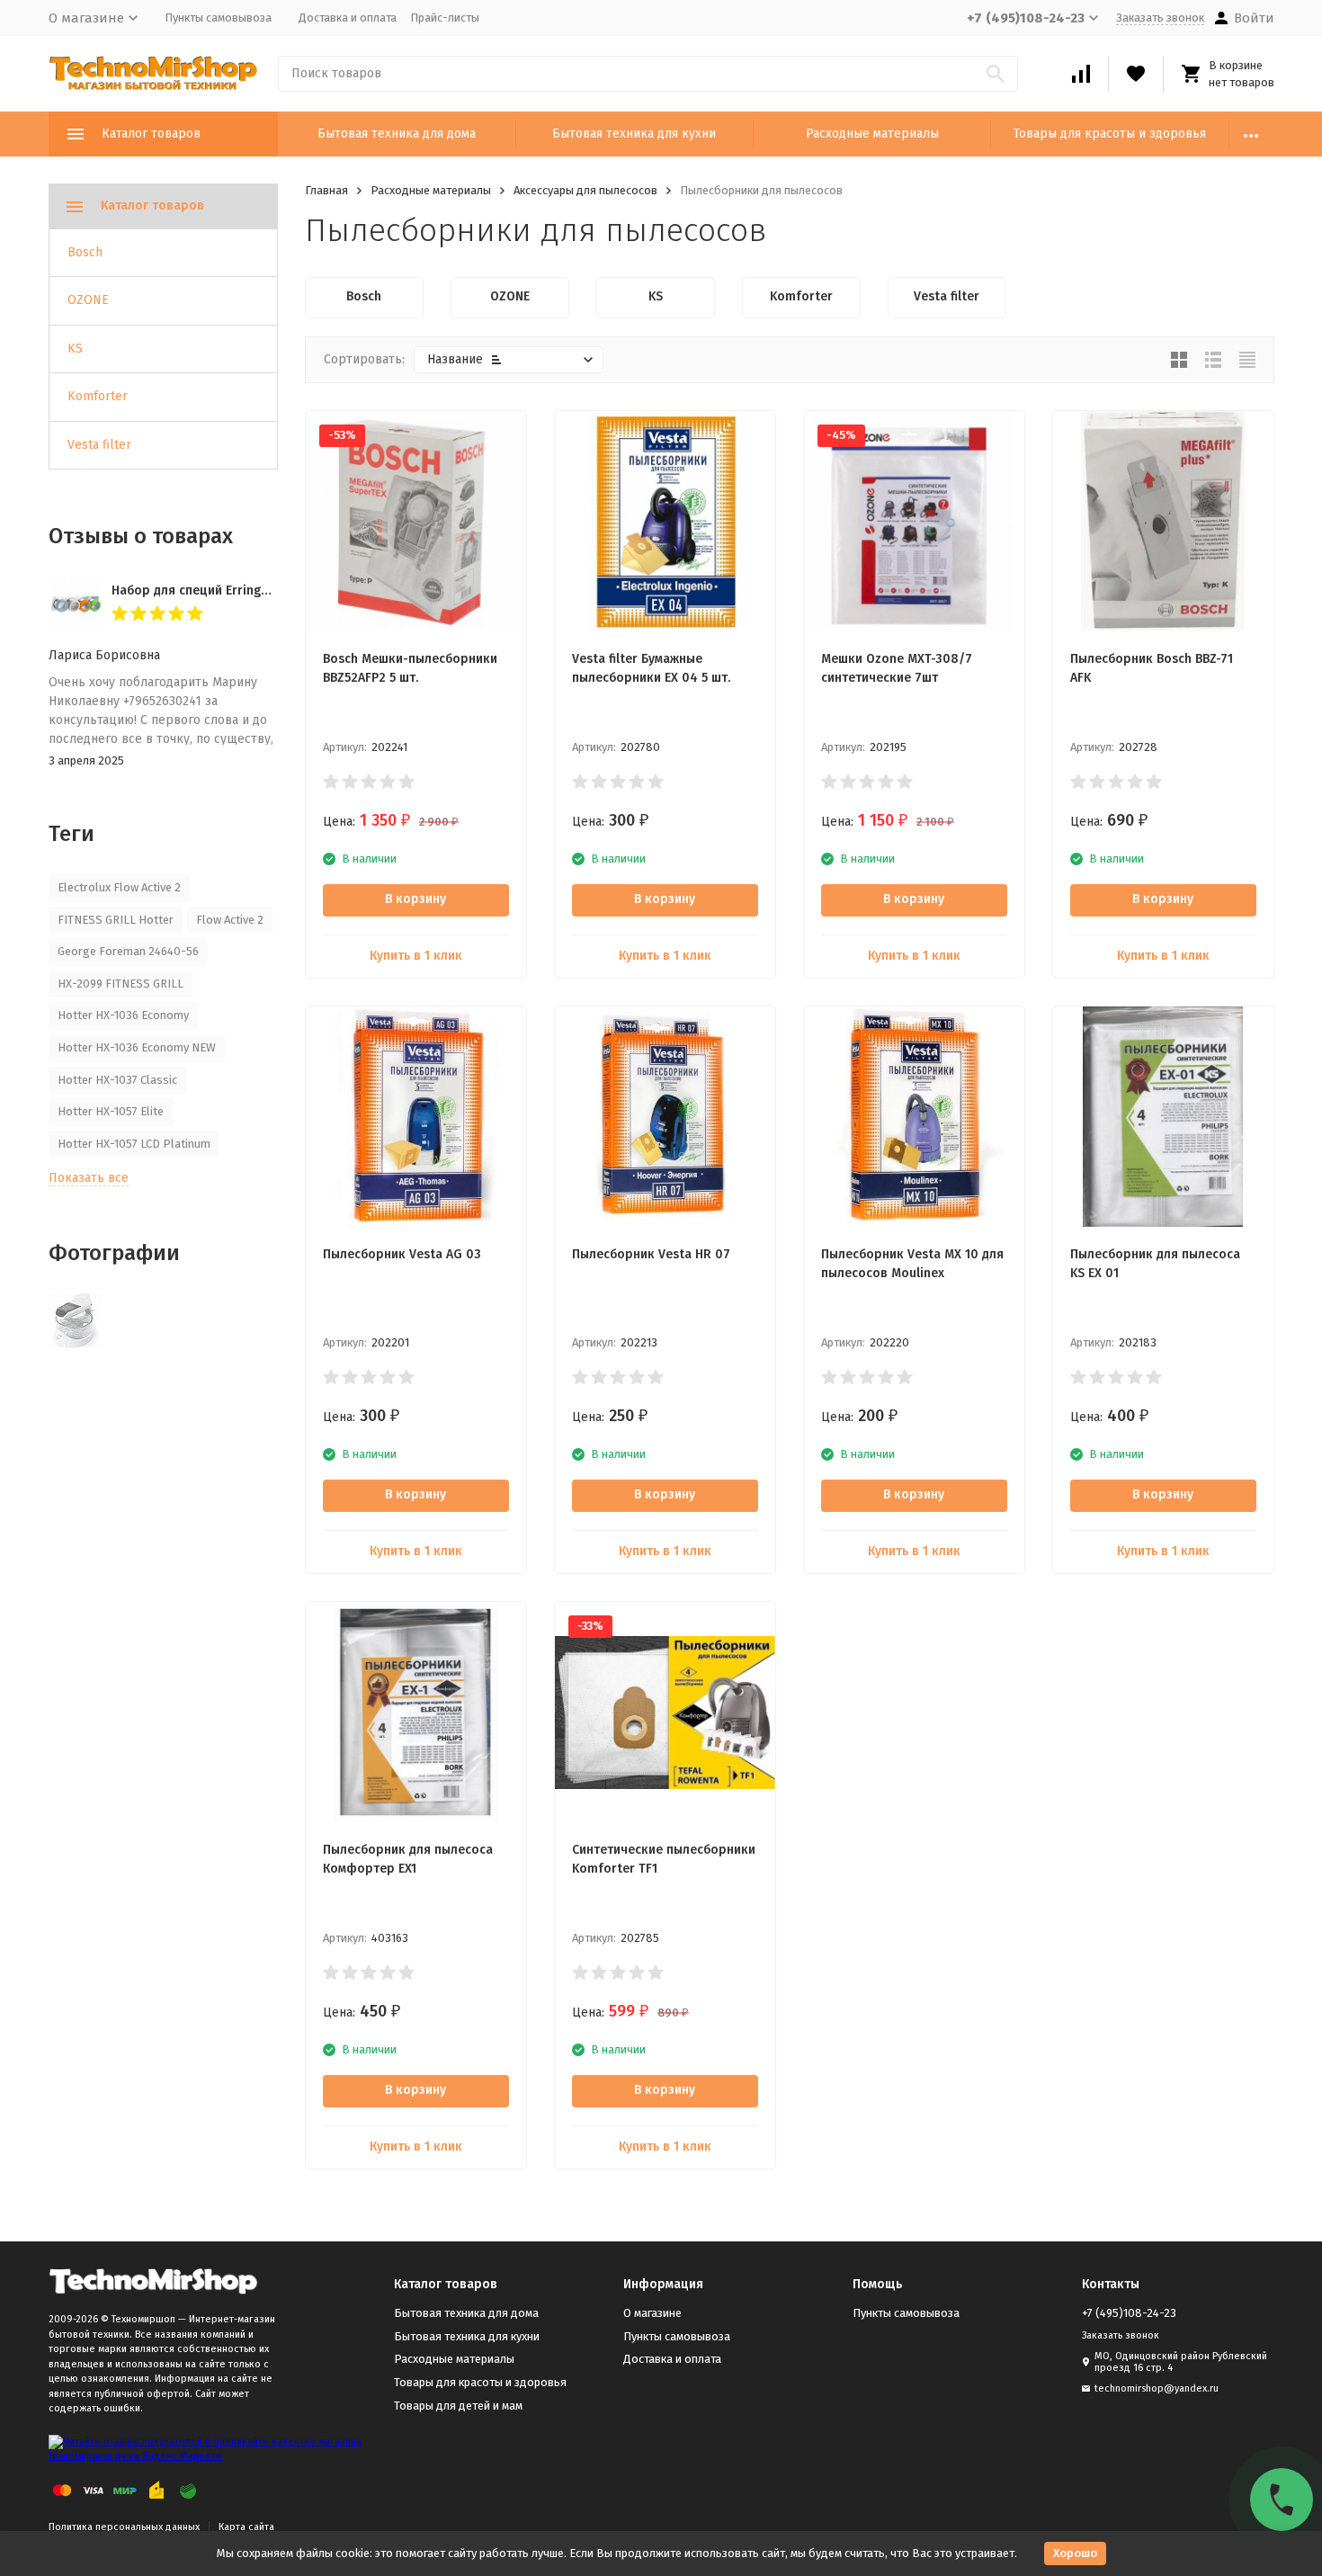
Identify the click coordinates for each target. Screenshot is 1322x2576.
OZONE (88, 300)
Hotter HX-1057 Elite (111, 1111)
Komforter (98, 396)
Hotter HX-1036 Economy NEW (137, 1047)
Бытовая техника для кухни (634, 134)
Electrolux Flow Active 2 (119, 887)
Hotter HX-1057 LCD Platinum (134, 1144)
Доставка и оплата (348, 18)
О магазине (652, 2313)
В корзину (415, 899)
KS (75, 349)
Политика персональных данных (124, 2527)
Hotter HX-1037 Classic (117, 1080)
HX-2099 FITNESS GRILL (121, 984)
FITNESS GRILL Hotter (116, 920)
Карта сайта (246, 2527)
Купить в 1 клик (416, 956)
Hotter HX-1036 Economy (123, 1015)
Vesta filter (99, 445)
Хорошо (1075, 2553)
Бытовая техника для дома (397, 134)
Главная (326, 190)
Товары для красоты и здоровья (1110, 134)
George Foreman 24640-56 (128, 951)
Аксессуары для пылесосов (585, 190)
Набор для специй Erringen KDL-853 (219, 590)
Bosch (85, 252)
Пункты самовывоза (218, 18)
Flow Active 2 (230, 920)
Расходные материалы (872, 134)
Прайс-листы (445, 18)
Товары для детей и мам (458, 2406)
